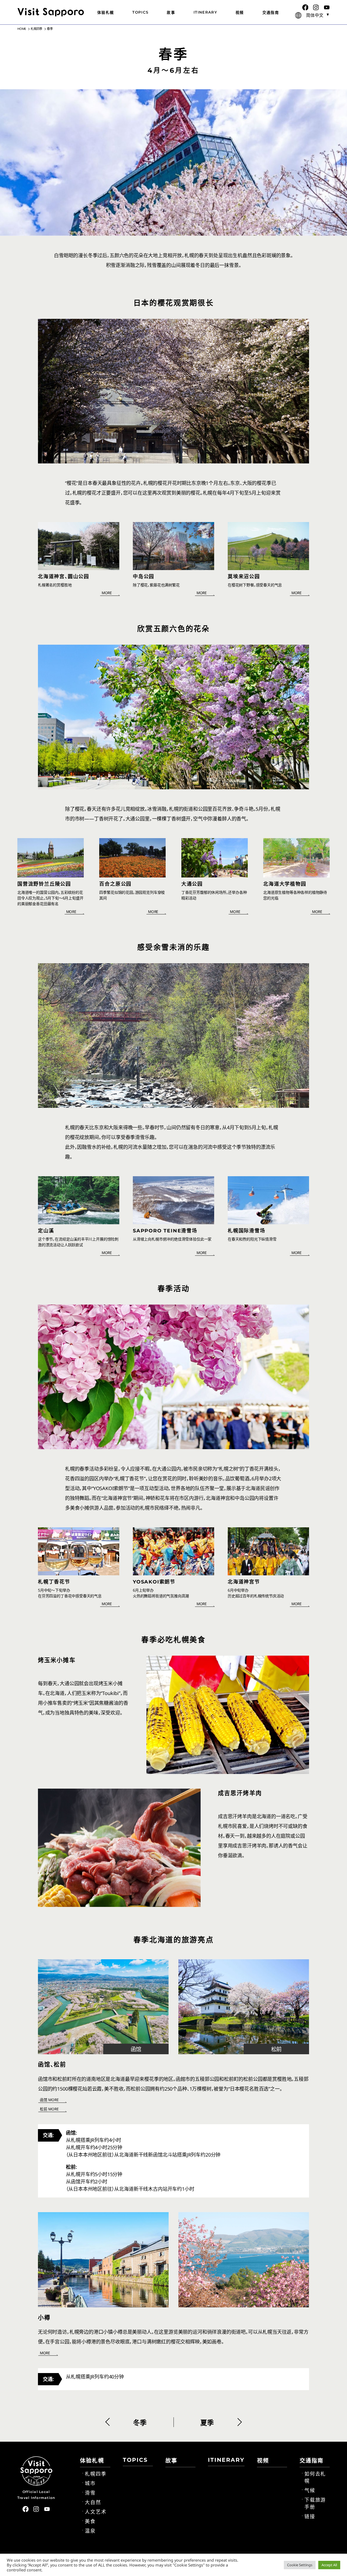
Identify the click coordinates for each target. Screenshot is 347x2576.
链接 (310, 2517)
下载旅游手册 (315, 2504)
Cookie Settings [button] (300, 2565)
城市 (90, 2483)
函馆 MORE (49, 2100)
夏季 (207, 2423)
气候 (310, 2491)
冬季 (140, 2423)
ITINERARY (205, 12)
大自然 (93, 2502)
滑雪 (90, 2493)
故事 (171, 12)
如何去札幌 (315, 2478)
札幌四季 (96, 2474)
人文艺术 (96, 2512)
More (107, 593)
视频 (240, 12)
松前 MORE (49, 2109)
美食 (90, 2521)
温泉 (90, 2531)
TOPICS (140, 12)
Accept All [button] (329, 2565)
